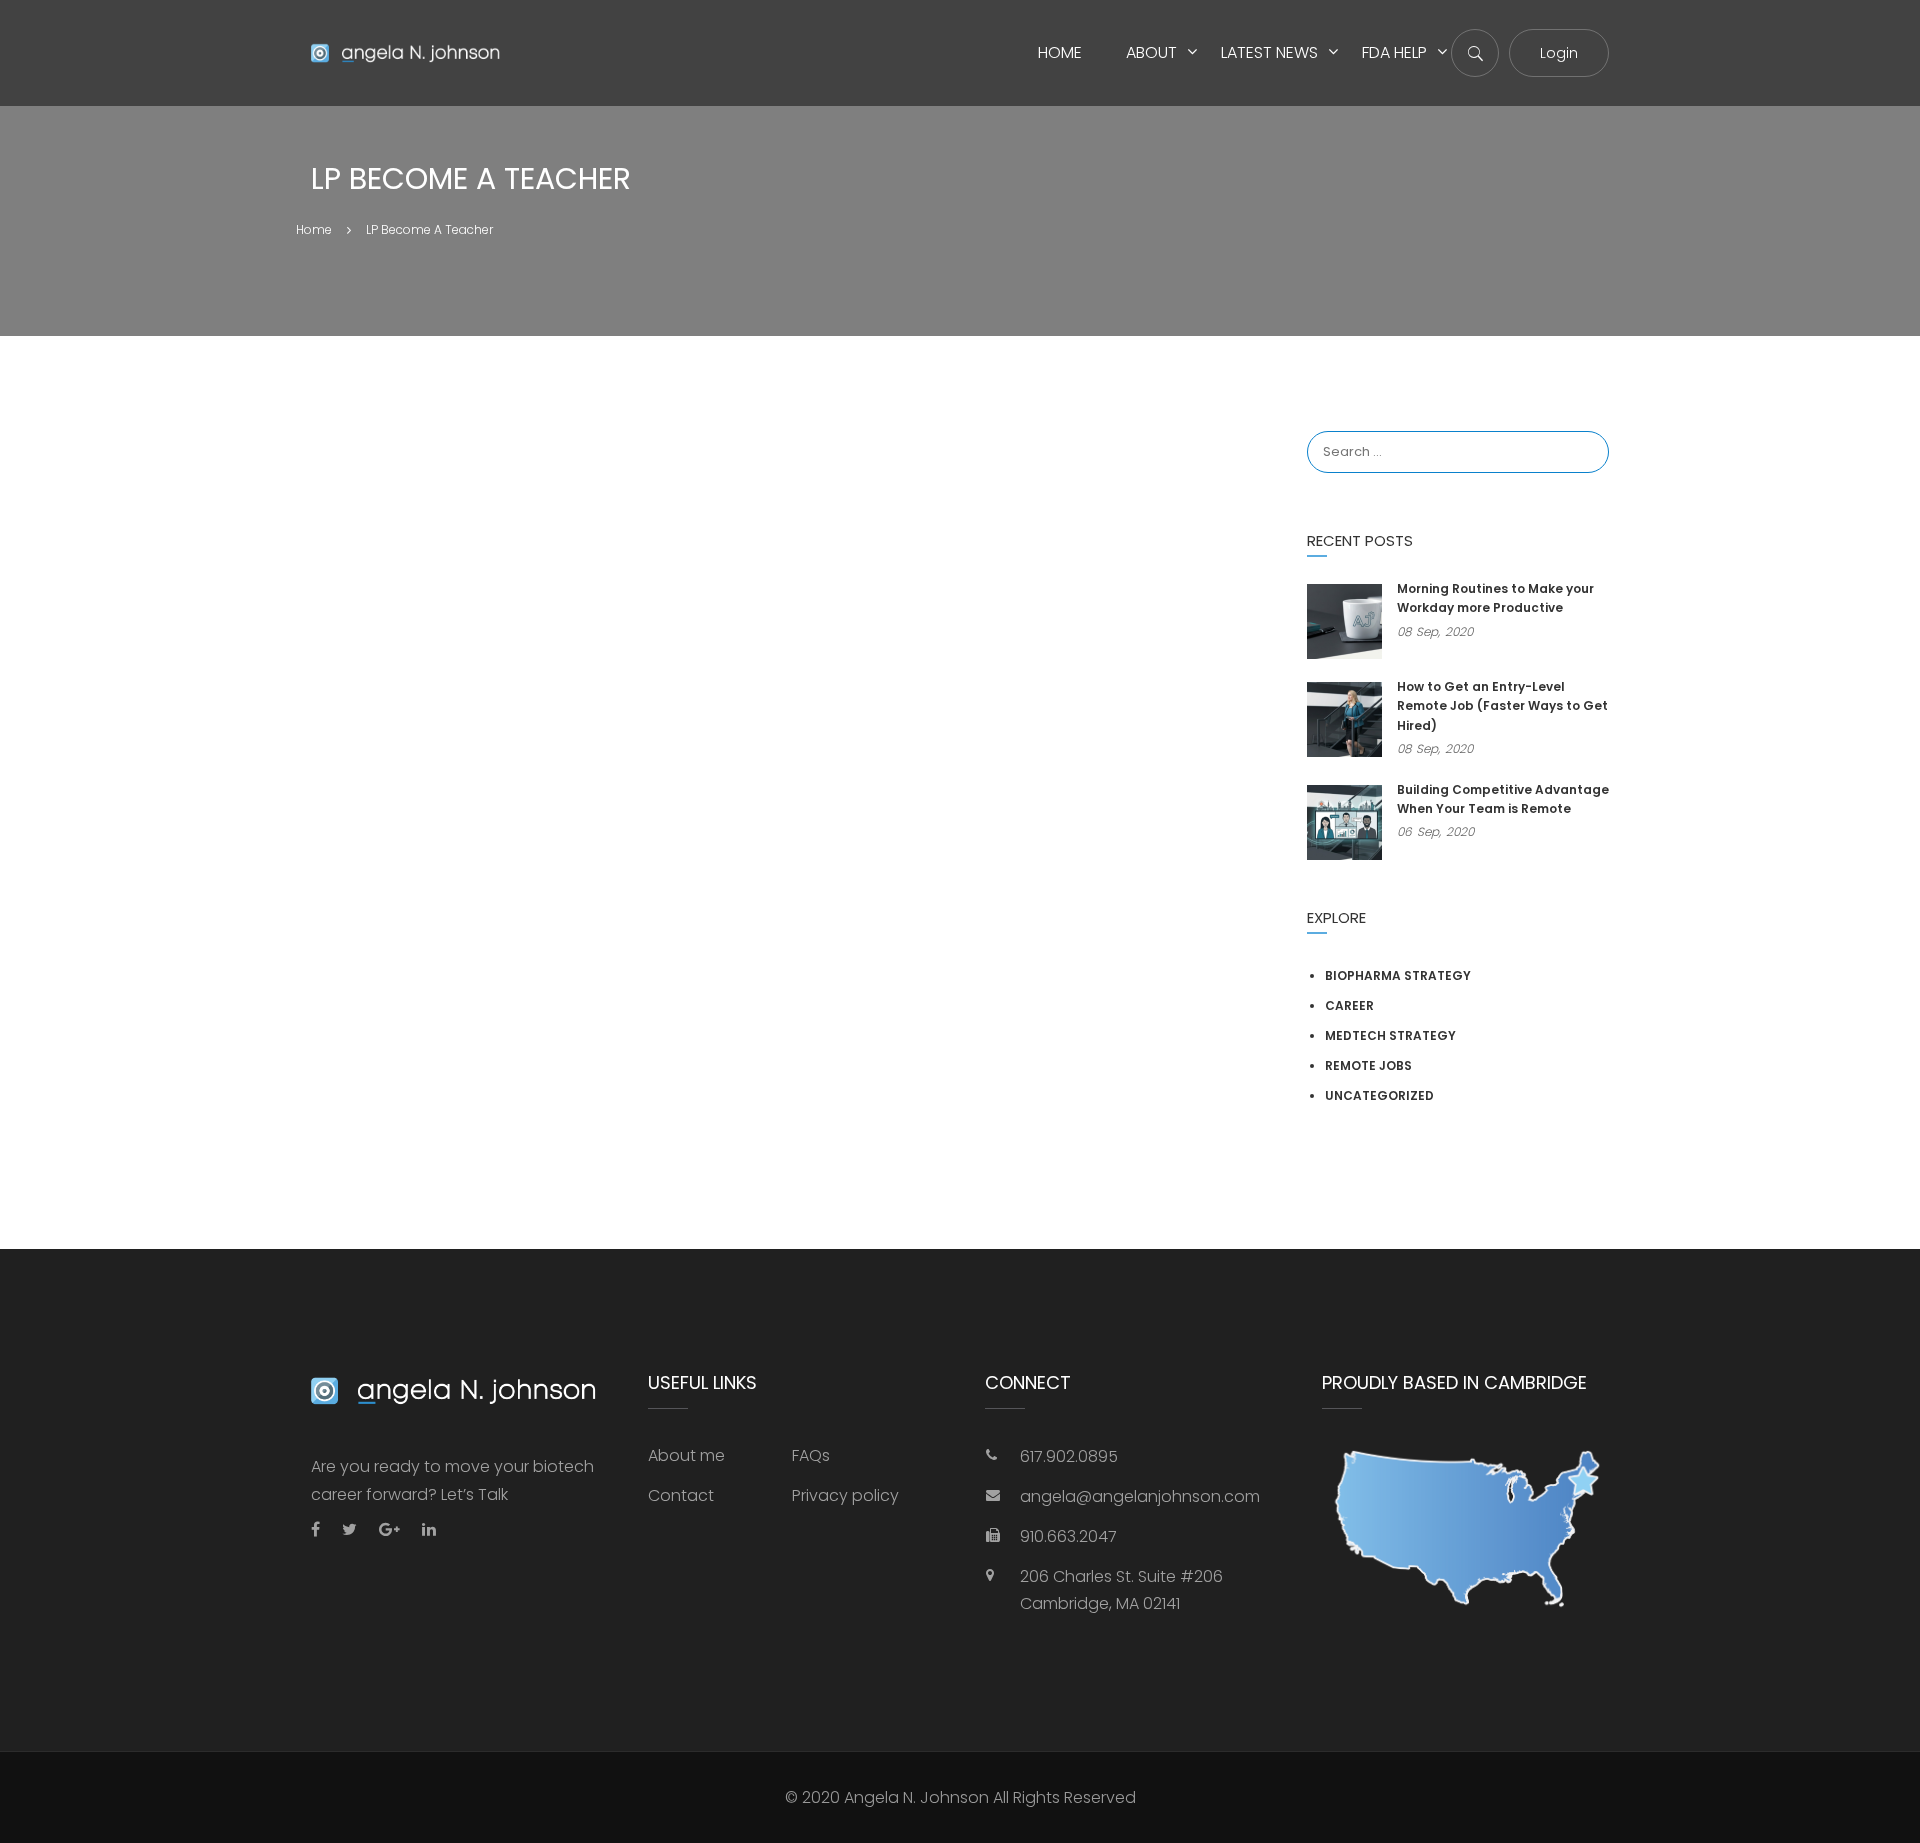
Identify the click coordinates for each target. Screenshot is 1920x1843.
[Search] (1584, 432)
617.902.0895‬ (1069, 1456)
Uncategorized (1379, 1095)
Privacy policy (845, 1495)
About (1151, 52)
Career (1349, 1005)
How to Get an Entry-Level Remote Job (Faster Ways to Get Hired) (1502, 705)
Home (1060, 52)
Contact (681, 1495)
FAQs (811, 1455)
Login (1559, 53)
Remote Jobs (1368, 1065)
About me (686, 1455)
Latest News (1269, 52)
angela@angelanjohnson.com (1140, 1496)
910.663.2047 (1068, 1536)
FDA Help (1394, 52)
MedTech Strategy (1390, 1035)
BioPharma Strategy (1398, 975)
